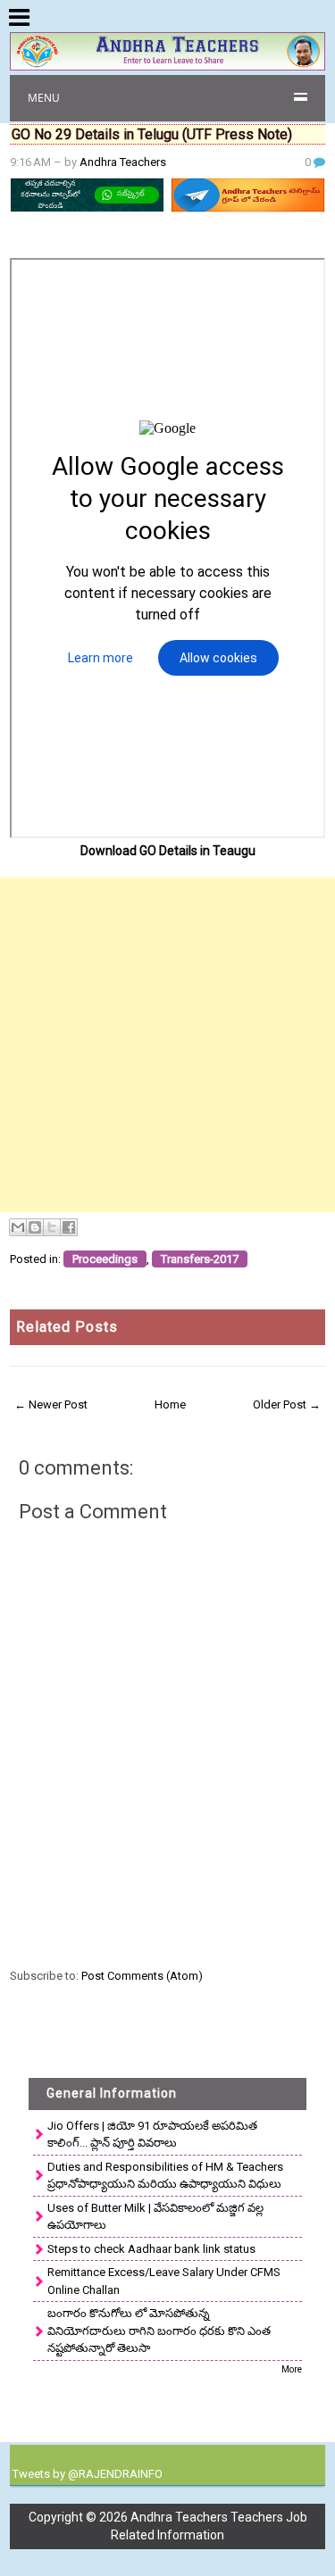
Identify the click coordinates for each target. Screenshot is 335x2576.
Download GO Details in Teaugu (168, 851)
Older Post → (287, 1404)
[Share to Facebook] (69, 1227)
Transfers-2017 (200, 1259)
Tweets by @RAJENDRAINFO (88, 2474)
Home (170, 1404)
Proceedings (105, 1259)
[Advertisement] (167, 1045)
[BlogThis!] (35, 1227)
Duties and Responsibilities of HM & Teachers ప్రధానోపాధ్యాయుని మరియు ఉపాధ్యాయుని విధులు (165, 2176)
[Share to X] (52, 1227)
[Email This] (18, 1227)
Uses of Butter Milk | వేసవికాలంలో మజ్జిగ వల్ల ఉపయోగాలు (155, 2217)
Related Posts (67, 1327)
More (292, 2369)
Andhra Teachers (123, 162)
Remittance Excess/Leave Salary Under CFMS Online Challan (164, 2281)
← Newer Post (51, 1404)
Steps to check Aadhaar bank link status (151, 2249)
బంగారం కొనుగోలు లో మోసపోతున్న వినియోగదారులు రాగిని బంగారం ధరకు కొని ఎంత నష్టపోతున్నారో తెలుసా (159, 2331)
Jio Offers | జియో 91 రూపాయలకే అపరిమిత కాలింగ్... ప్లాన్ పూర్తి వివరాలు (152, 2135)
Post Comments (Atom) (142, 1976)
